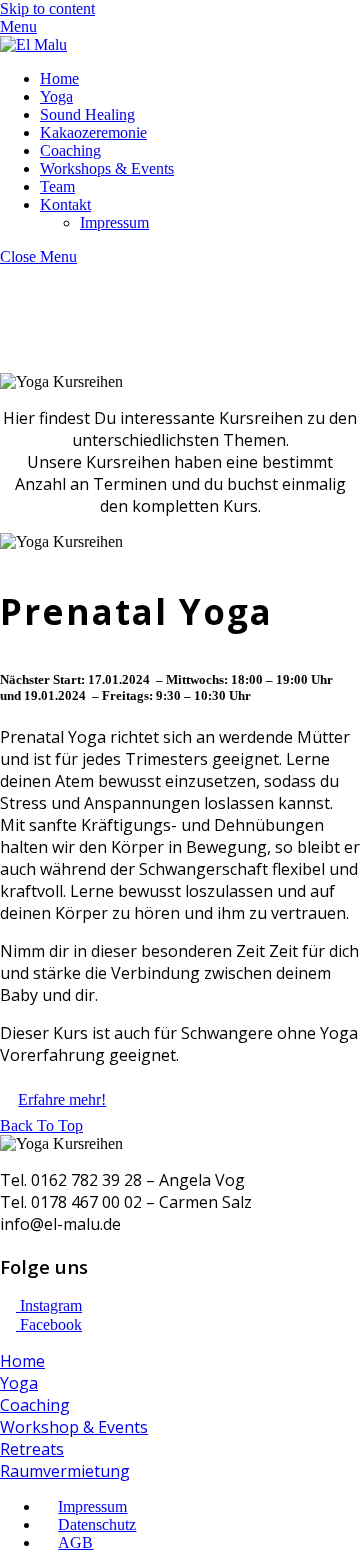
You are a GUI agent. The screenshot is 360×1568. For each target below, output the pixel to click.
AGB (75, 1542)
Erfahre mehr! (62, 1099)
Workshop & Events (74, 1427)
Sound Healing (87, 114)
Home (59, 78)
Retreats (32, 1449)
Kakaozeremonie (93, 132)
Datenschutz (97, 1524)
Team (57, 186)
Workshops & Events (107, 168)
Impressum (114, 222)
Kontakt (65, 204)
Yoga (56, 96)
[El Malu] (33, 44)
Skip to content (47, 8)
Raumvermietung (65, 1471)
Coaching (70, 150)
